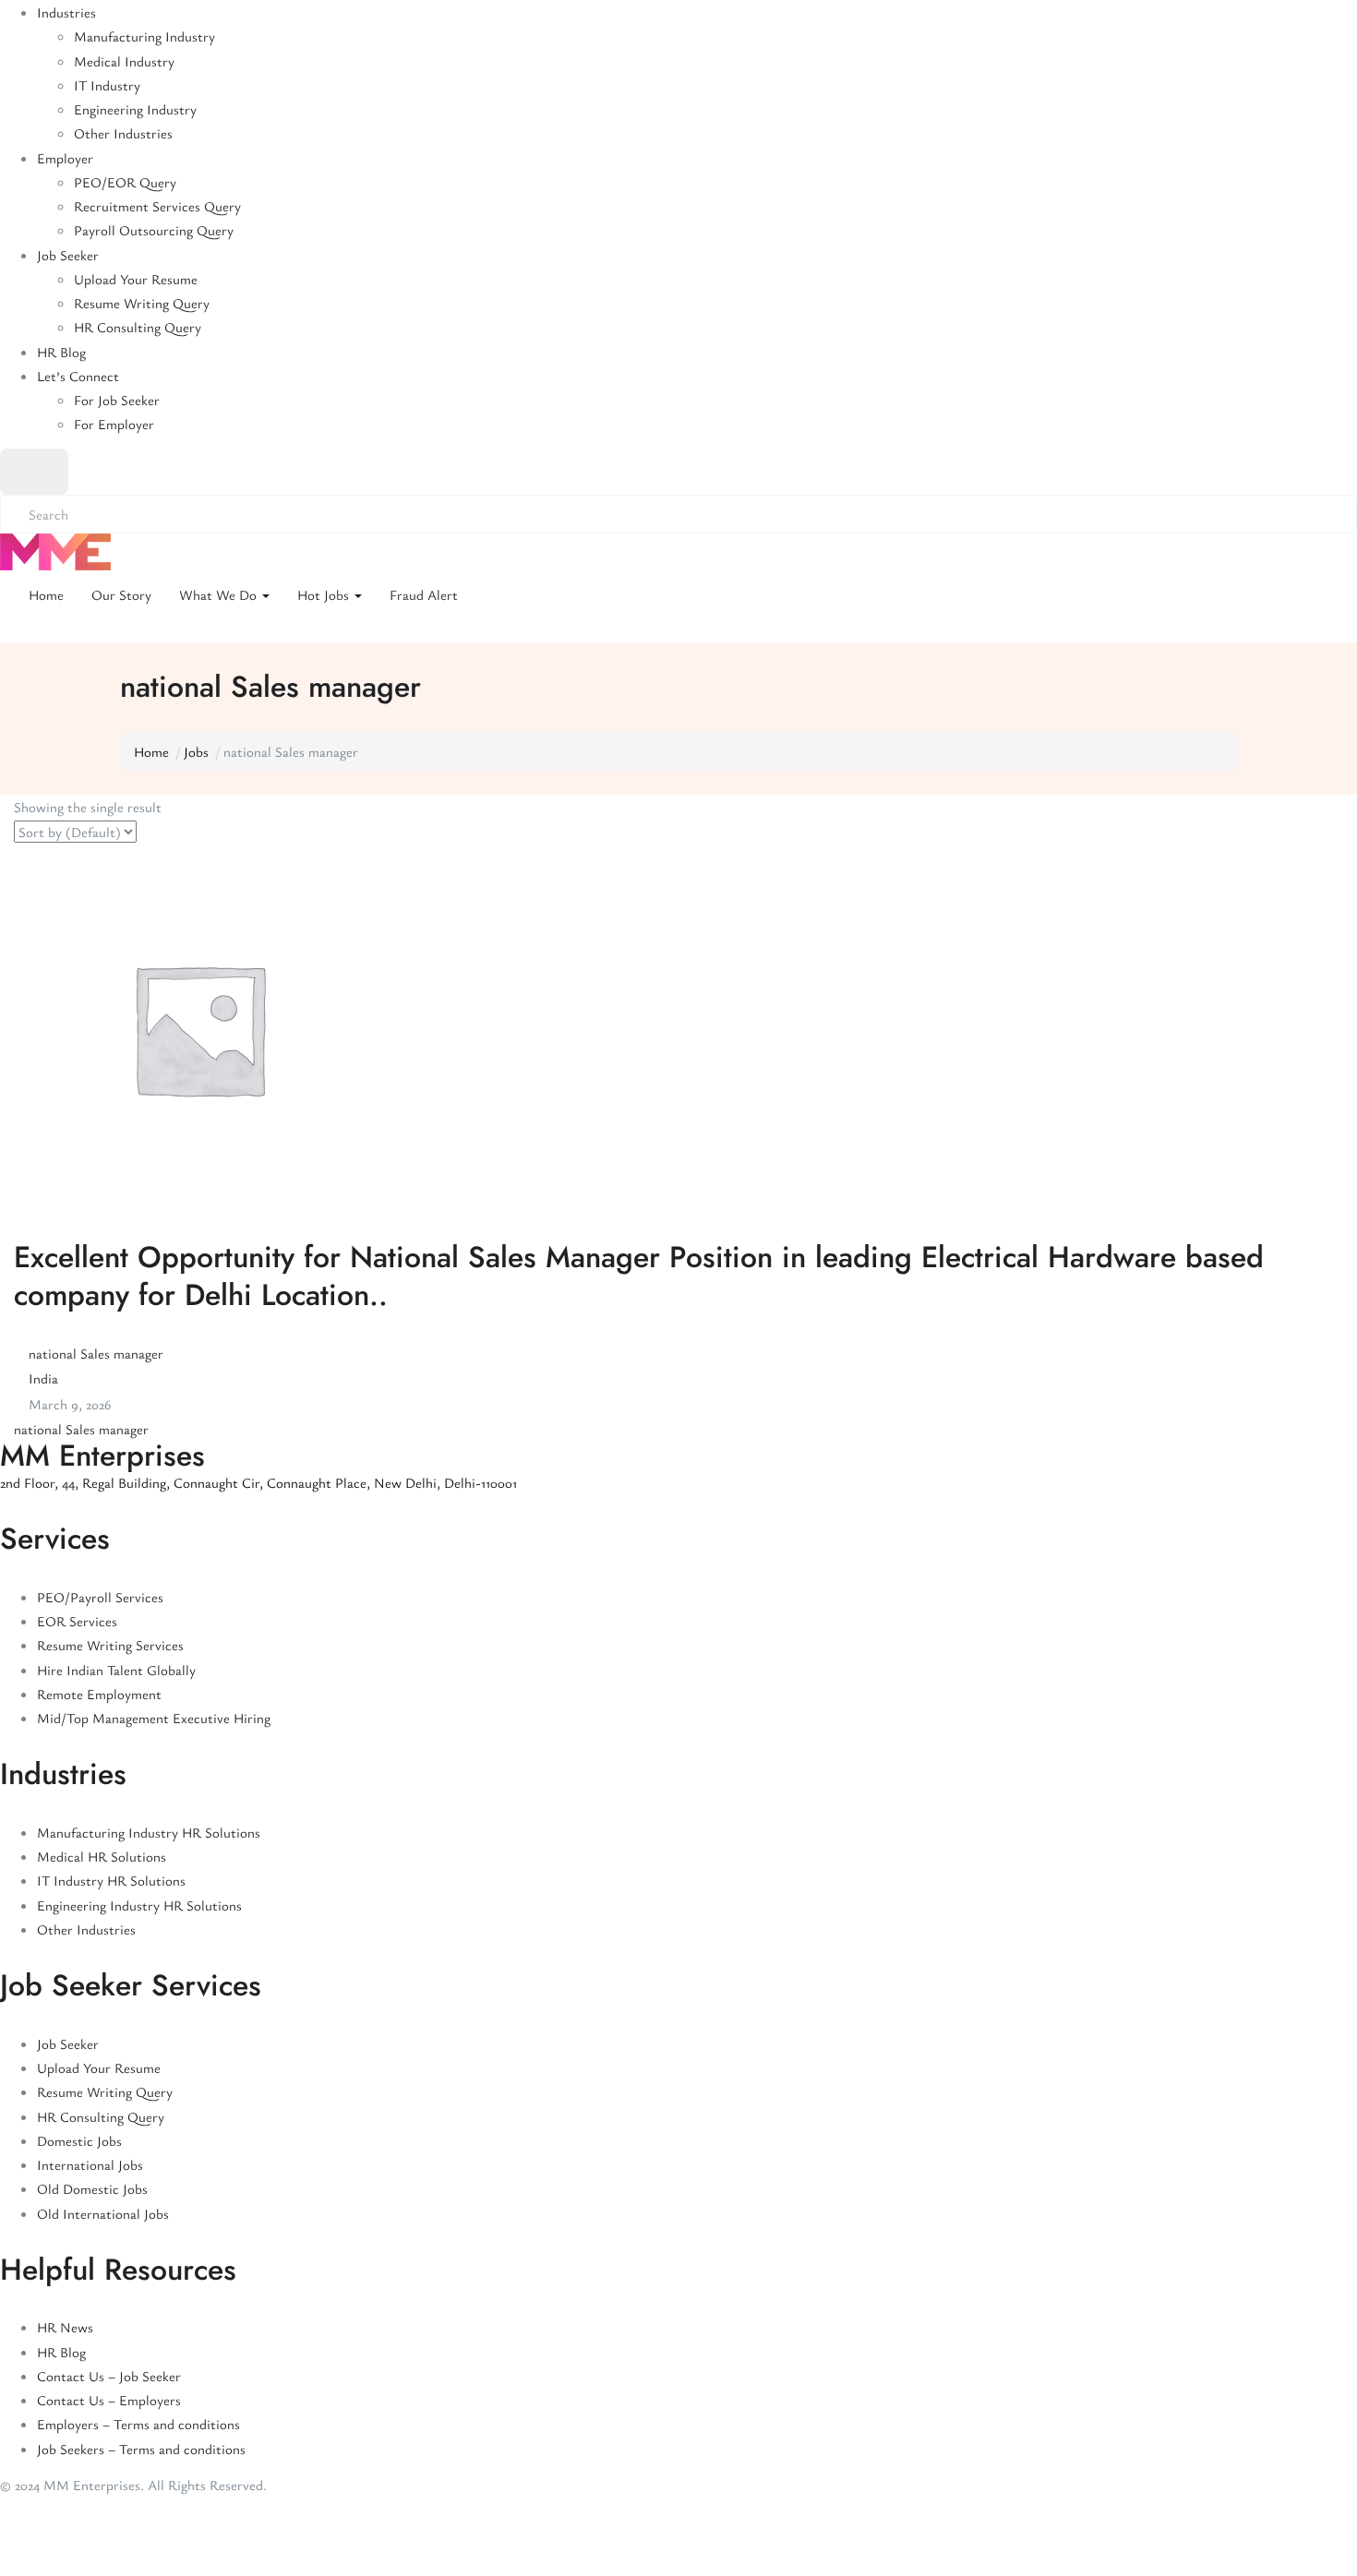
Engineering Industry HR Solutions (139, 1905)
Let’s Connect (78, 376)
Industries (66, 12)
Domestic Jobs (79, 2140)
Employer (65, 158)
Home (46, 594)
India (43, 1378)
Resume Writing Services (110, 1645)
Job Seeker (68, 255)
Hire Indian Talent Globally (116, 1670)
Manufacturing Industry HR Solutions (149, 1832)
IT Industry (107, 85)
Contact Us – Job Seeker (109, 2376)
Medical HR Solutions (102, 1856)
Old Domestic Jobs (92, 2188)
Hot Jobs (325, 594)
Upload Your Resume (136, 279)
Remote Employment (99, 1694)
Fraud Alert (424, 594)
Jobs (196, 751)
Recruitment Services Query (157, 206)
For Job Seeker (117, 400)
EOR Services (77, 1621)
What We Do (220, 594)
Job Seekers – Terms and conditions (141, 2449)
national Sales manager (96, 1353)
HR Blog (61, 352)
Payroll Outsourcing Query (154, 230)
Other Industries (123, 133)
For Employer (114, 424)
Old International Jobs (103, 2213)
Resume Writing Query (142, 303)
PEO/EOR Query (125, 182)
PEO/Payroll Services (100, 1597)
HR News (65, 2327)
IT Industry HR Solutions (111, 1880)
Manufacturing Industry (144, 36)
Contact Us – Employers (109, 2400)
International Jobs (90, 2164)
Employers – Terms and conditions (138, 2424)
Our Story (121, 594)
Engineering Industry (135, 109)
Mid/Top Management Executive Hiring (154, 1718)
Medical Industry (124, 61)
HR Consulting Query (138, 327)
